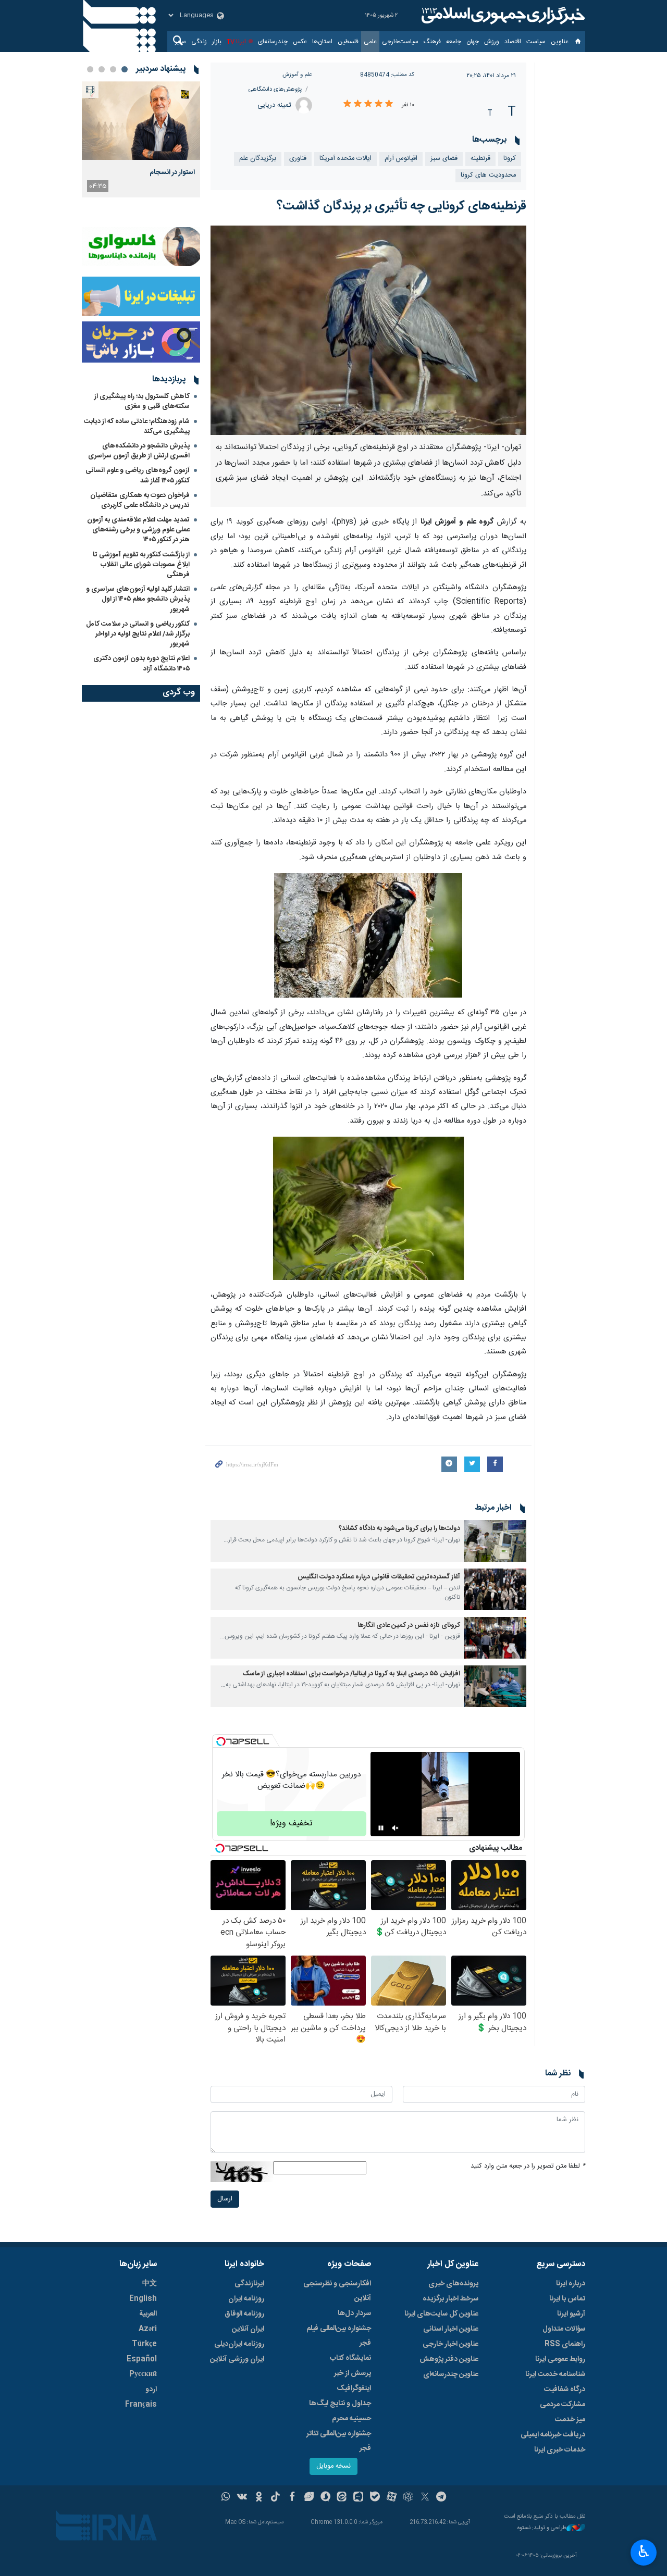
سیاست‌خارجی (400, 42)
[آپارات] (392, 2498)
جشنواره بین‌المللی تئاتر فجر (339, 2441)
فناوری (298, 159)
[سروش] (325, 2498)
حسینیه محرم (351, 2419)
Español (142, 2359)
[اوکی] (259, 2498)
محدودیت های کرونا (488, 175)
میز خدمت (570, 2420)
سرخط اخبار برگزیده (450, 2299)
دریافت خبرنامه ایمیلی (553, 2435)
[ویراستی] (309, 2498)
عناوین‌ (560, 42)
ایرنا (502, 16)
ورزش (492, 42)
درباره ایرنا (571, 2284)
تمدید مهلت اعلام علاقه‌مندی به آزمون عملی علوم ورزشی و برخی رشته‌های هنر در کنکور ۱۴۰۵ (138, 530)
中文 (150, 2284)
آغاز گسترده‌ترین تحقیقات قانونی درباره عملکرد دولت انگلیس (379, 1577)
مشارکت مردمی (563, 2405)
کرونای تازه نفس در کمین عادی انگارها (409, 1626)
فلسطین (348, 42)
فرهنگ (432, 42)
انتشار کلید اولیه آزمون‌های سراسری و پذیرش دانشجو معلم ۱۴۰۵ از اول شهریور (138, 599)
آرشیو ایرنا (571, 2314)
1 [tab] (125, 69)
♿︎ (644, 2552)
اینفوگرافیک (354, 2388)
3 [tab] (102, 69)
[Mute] (396, 1828)
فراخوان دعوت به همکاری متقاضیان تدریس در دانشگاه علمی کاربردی (140, 500)
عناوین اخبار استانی (451, 2329)
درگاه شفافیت (565, 2390)
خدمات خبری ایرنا (560, 2450)
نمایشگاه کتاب (350, 2358)
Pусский (143, 2374)
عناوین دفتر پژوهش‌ (449, 2359)
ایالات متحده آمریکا (345, 159)
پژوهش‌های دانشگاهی (275, 89)
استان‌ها (322, 42)
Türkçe (144, 2344)
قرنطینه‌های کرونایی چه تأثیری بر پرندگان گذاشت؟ (402, 206)
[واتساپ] (226, 2498)
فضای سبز (444, 159)
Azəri (148, 2329)
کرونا (510, 159)
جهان (473, 42)
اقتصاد (513, 42)
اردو (151, 2390)
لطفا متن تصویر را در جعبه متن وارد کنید (528, 2166)
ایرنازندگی (249, 2284)
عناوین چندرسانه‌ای (451, 2374)
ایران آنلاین (248, 2329)
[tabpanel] (141, 139)
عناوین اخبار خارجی (450, 2344)
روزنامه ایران (246, 2299)
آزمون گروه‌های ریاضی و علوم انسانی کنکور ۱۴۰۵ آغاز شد (138, 475)
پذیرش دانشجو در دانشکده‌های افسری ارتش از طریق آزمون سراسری (139, 451)
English (143, 2299)
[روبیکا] (408, 2498)
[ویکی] (242, 2498)
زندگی (199, 42)
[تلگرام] (442, 2498)
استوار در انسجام (172, 172)
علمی (370, 42)
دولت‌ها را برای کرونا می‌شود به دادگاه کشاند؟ (399, 1529)
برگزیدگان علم (258, 159)
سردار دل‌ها (354, 2313)
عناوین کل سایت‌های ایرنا (441, 2314)
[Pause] (381, 1828)
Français (141, 2405)
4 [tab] (90, 69)
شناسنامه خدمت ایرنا (555, 2374)
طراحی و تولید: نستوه (542, 2528)
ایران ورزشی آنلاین (237, 2359)
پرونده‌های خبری (453, 2284)
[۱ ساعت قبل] (141, 121)
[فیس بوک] (292, 2498)
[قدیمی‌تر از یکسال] (495, 1541)
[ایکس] (425, 2498)
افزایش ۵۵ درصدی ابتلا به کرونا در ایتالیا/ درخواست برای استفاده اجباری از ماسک (351, 1674)
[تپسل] (221, 1741)
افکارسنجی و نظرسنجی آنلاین (337, 2291)
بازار (217, 42)
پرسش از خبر (353, 2373)
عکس (300, 42)
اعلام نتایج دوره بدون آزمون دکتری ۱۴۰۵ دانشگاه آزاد (141, 663)
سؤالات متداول (564, 2329)
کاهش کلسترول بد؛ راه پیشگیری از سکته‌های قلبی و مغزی (142, 401)
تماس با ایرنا (567, 2299)
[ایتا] (342, 2498)
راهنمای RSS (565, 2344)
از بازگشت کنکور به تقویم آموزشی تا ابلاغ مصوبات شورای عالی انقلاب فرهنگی (141, 565)
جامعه (454, 42)
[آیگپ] (358, 2498)
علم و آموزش (297, 75)
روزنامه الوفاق (244, 2314)
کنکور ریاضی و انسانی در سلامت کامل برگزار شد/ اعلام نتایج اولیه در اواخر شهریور (138, 634)
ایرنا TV (236, 42)
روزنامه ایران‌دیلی (239, 2344)
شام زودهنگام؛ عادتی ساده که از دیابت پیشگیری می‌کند (137, 426)
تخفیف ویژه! (291, 1824)
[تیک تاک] (275, 2498)
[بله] (375, 2498)
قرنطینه (480, 159)
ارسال (225, 2199)
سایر (181, 42)
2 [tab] (113, 69)
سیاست (536, 42)
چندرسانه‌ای (273, 42)
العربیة (148, 2314)
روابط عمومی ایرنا (560, 2359)
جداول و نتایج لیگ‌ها (340, 2404)
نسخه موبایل (333, 2466)
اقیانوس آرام (401, 159)
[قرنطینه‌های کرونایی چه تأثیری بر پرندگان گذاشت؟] (369, 330)
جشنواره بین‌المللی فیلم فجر (339, 2336)
